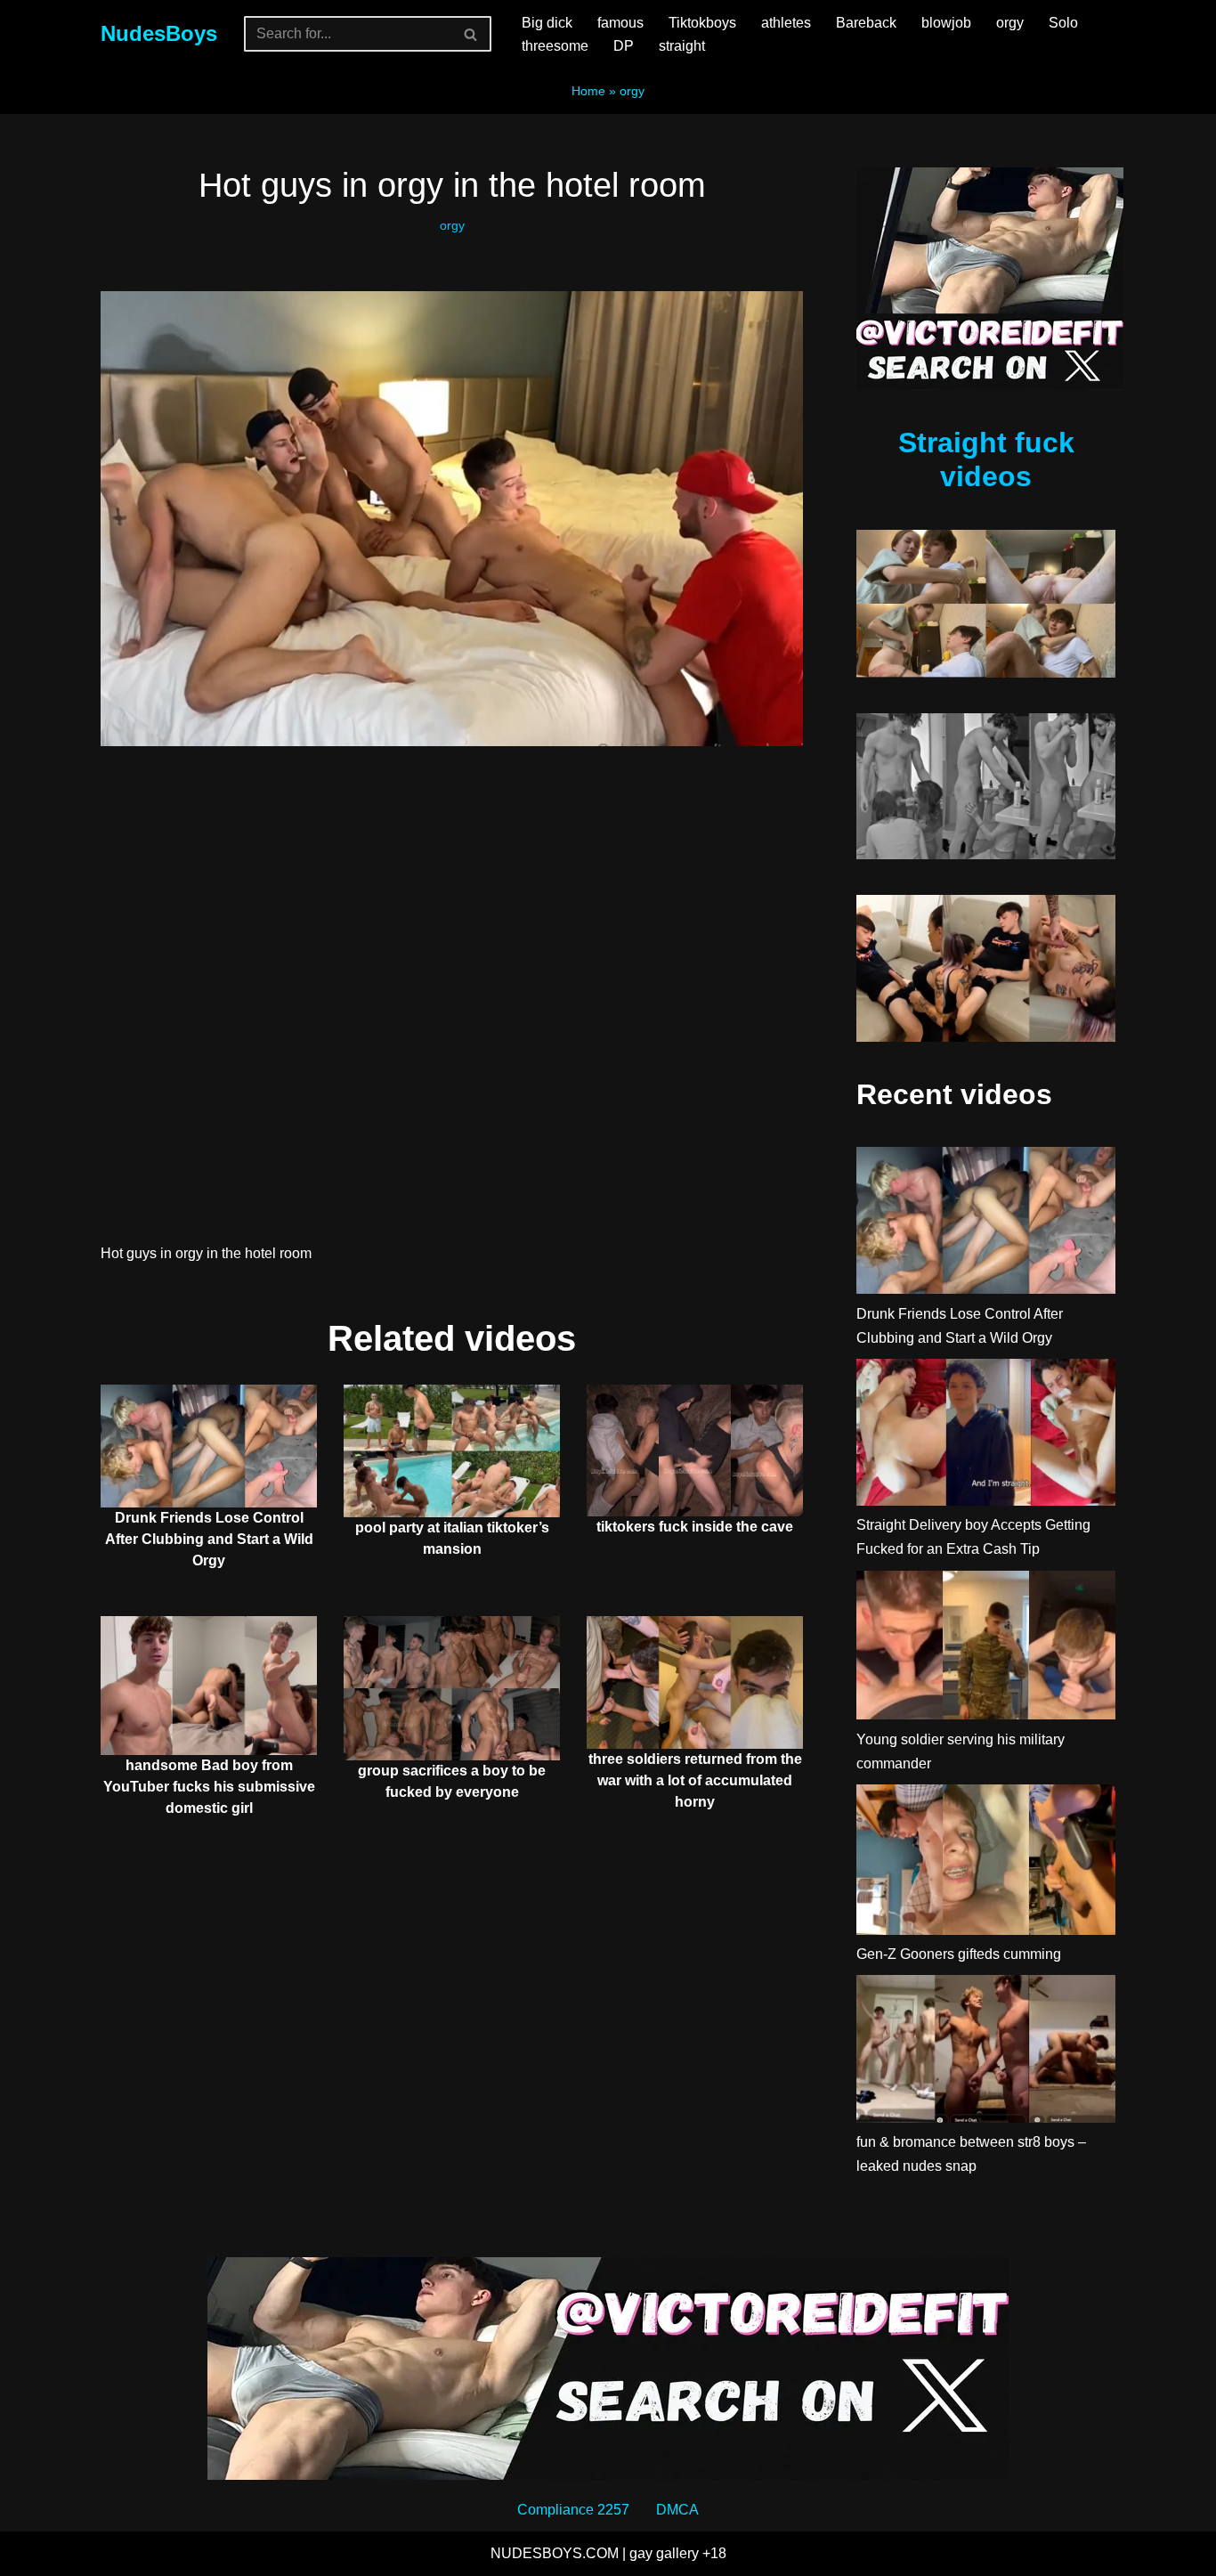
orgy (1010, 23)
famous (620, 23)
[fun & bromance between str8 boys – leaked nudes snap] (986, 2052)
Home (588, 91)
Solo (1063, 23)
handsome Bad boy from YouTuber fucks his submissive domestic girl (209, 1787)
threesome (555, 46)
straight (682, 46)
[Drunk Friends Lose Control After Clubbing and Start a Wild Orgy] (986, 1224)
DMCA (677, 2510)
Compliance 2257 (573, 2510)
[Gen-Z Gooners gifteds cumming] (986, 1863)
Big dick (547, 23)
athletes (786, 23)
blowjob (946, 23)
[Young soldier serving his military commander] (986, 1649)
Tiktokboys (702, 23)
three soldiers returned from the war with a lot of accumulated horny (695, 1780)
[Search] (471, 34)
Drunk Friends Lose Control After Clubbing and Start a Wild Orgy (209, 1539)
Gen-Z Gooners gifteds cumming (959, 1954)
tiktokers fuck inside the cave (695, 1527)
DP (624, 46)
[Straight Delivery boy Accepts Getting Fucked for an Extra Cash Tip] (986, 1436)
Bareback (866, 23)
